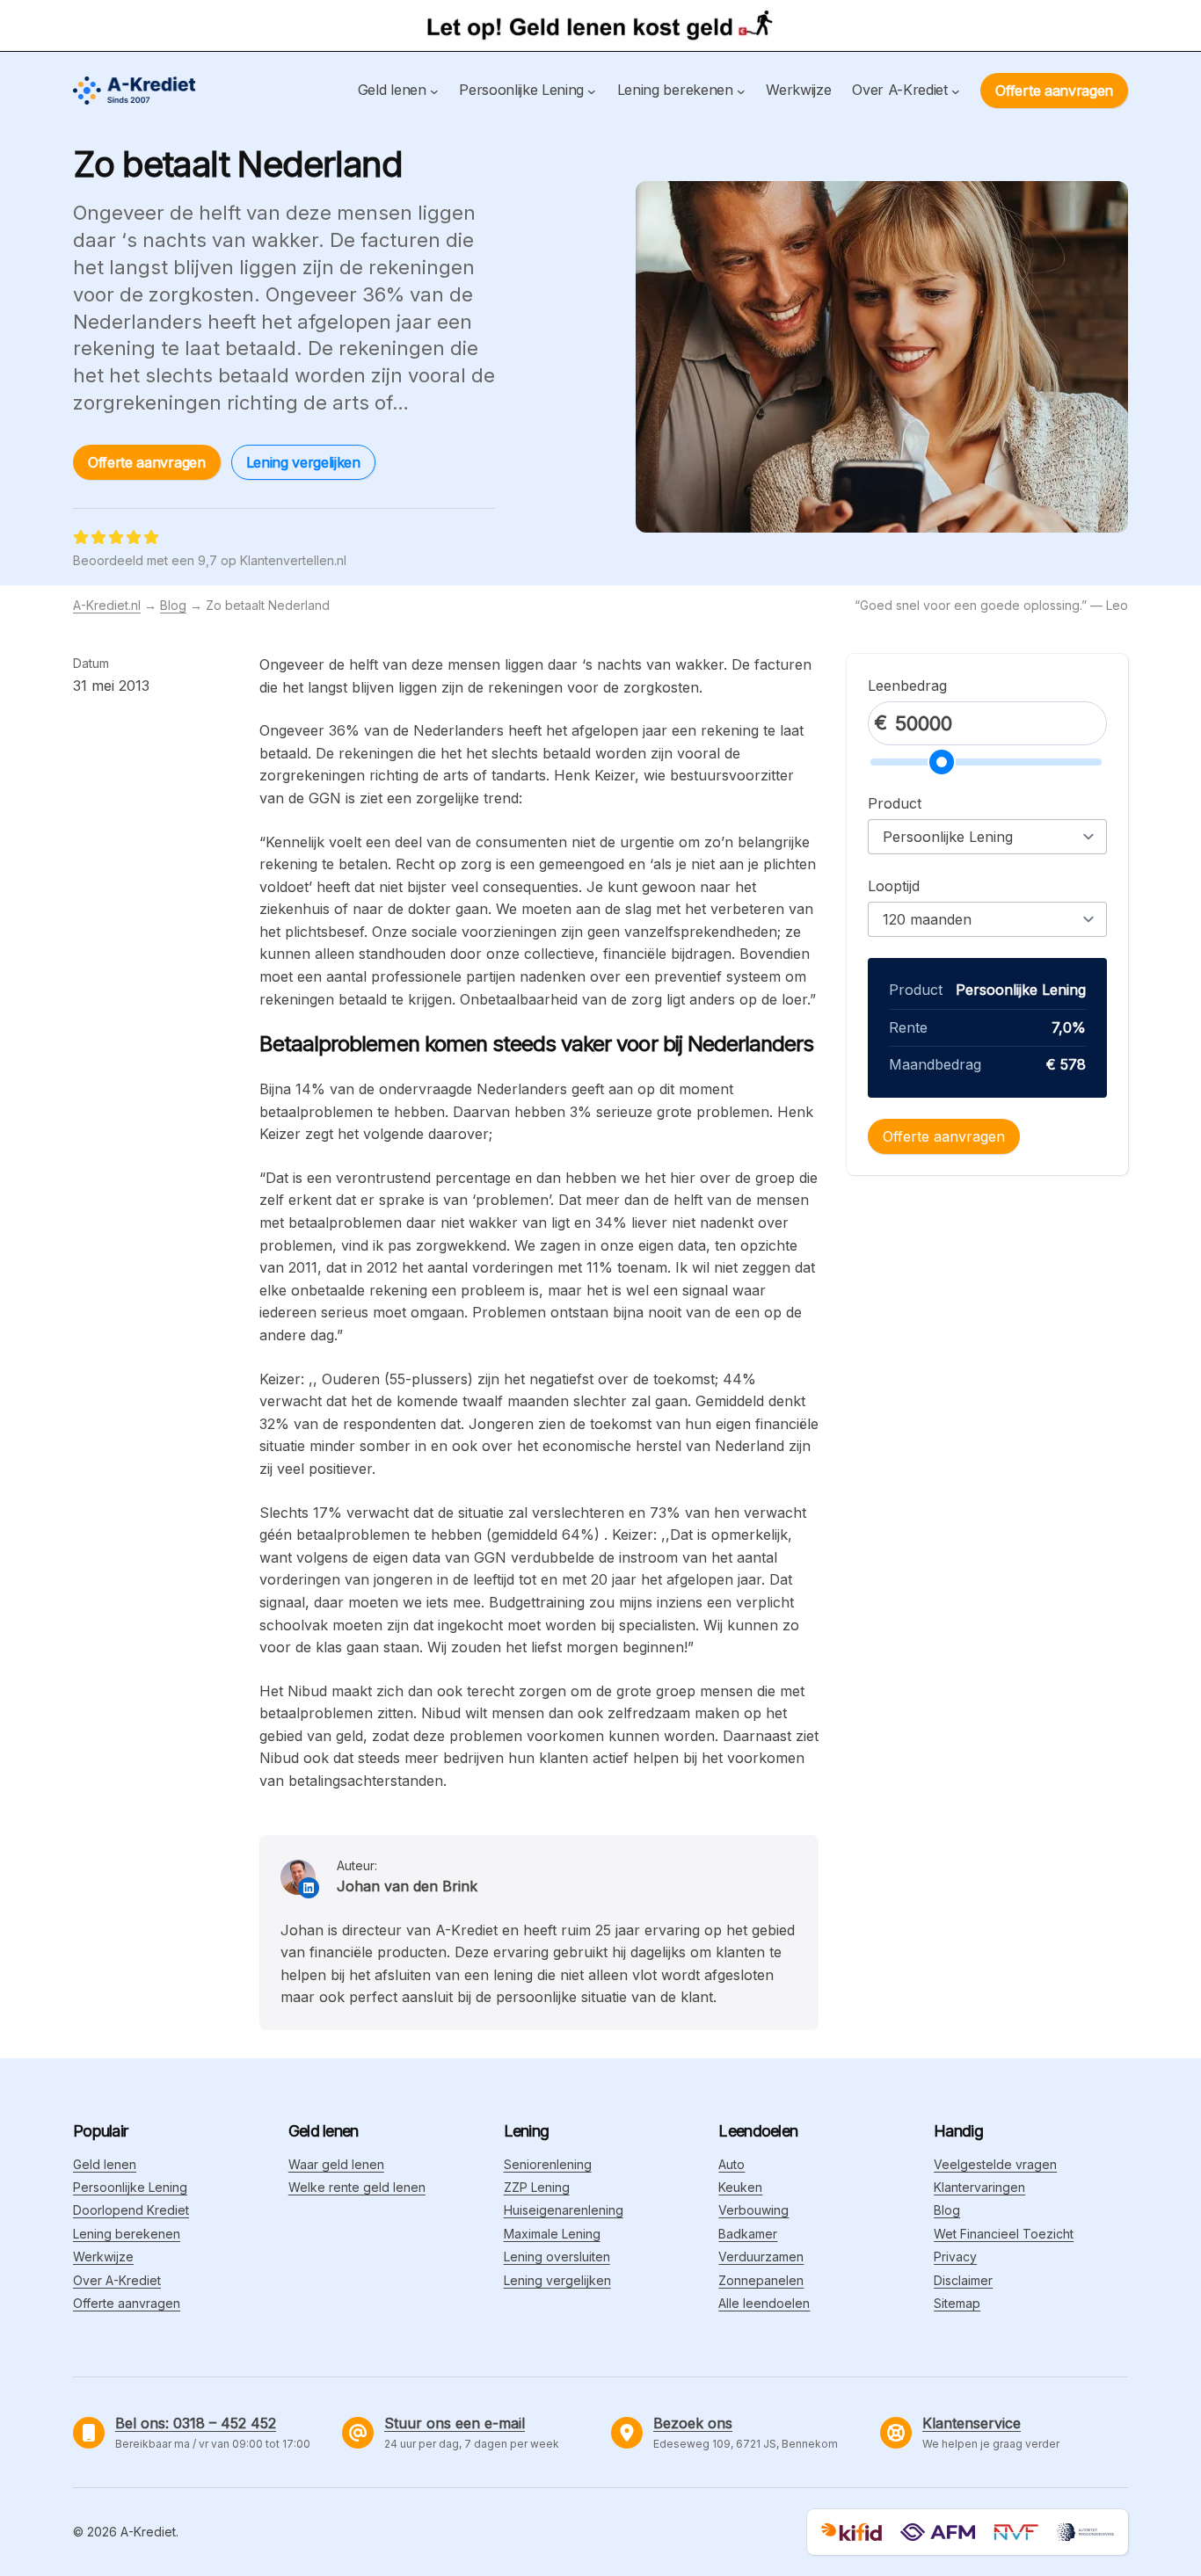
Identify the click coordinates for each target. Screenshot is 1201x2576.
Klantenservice (972, 2423)
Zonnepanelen (761, 2280)
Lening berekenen (127, 2234)
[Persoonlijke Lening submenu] (592, 91)
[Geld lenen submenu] (434, 91)
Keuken (740, 2187)
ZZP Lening (537, 2187)
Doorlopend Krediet (131, 2210)
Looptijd (894, 886)
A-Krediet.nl (107, 605)
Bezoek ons (693, 2423)
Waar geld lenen (336, 2164)
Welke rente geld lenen (357, 2187)
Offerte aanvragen (1054, 91)
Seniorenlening (548, 2164)
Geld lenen (105, 2164)
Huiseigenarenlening (564, 2210)
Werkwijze (103, 2257)
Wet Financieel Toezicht (1004, 2234)
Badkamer (748, 2234)
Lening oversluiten (557, 2257)
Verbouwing (753, 2210)
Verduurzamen (761, 2257)
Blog (173, 605)
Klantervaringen (979, 2187)
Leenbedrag (907, 686)
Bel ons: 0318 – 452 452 (196, 2423)
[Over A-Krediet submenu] (956, 91)
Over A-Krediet (117, 2280)
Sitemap (957, 2303)
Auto (732, 2164)
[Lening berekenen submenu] (741, 91)
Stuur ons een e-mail (455, 2423)
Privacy (955, 2257)
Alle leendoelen (764, 2303)
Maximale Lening (552, 2234)
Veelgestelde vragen (995, 2164)
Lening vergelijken (303, 462)
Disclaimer (963, 2280)
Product (895, 803)
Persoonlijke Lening (130, 2187)
